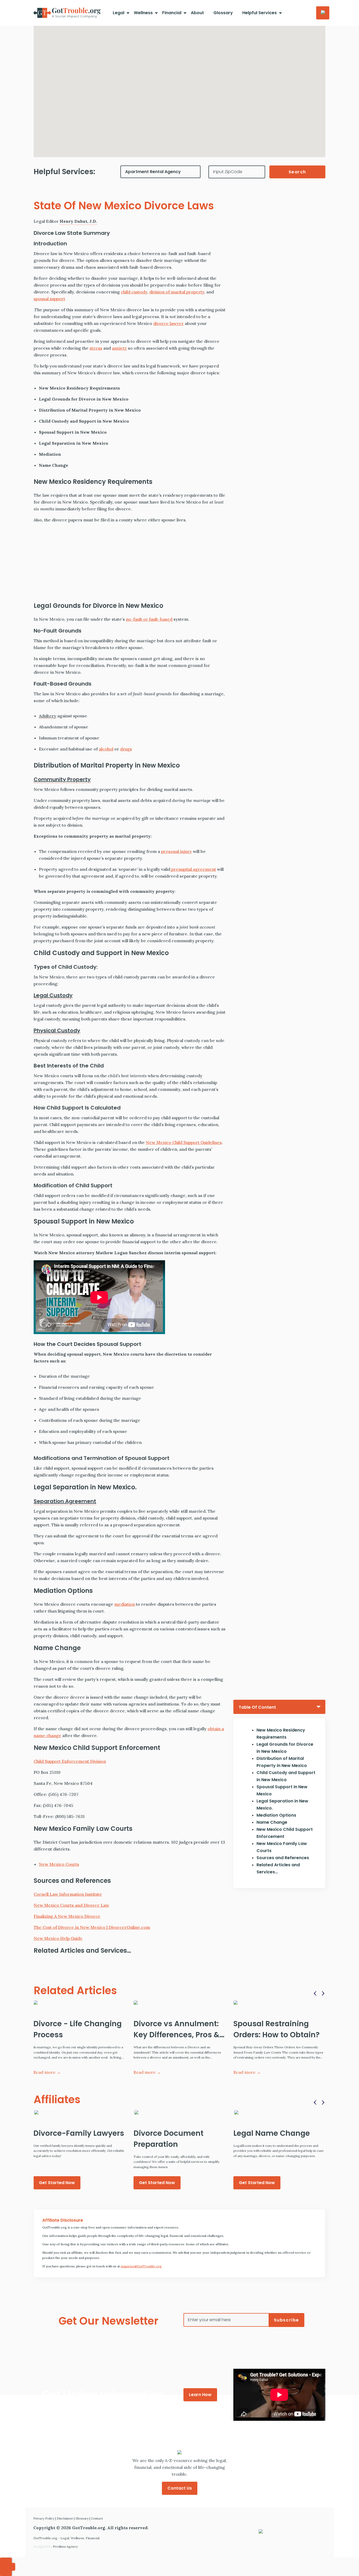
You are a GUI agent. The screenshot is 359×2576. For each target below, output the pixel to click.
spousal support (49, 299)
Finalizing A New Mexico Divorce (67, 1916)
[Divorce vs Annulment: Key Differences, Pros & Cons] (179, 2003)
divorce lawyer (168, 323)
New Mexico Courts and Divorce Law (71, 1905)
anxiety (119, 348)
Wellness (143, 13)
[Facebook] (348, 74)
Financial (172, 13)
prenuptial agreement (193, 869)
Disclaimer (65, 2518)
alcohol (106, 749)
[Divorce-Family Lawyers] (79, 2112)
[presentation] (316, 1993)
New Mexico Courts (59, 1864)
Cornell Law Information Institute (68, 1894)
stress (96, 348)
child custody (134, 292)
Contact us (180, 2488)
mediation (125, 1604)
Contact (97, 2518)
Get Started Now (57, 2183)
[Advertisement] (130, 564)
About (197, 13)
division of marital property (177, 292)
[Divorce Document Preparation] (179, 2112)
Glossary (223, 13)
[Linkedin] (348, 116)
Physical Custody (57, 1030)
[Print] (348, 158)
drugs (126, 749)
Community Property (62, 779)
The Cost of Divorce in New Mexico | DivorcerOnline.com (92, 1927)
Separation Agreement (65, 1501)
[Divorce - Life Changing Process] (79, 2003)
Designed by (56, 2546)
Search (298, 172)
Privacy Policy (44, 2518)
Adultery (48, 716)
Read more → (47, 2072)
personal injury (176, 851)
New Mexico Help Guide (58, 1938)
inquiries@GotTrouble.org (141, 2266)
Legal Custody (53, 995)
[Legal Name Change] (279, 2112)
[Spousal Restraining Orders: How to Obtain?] (279, 2003)
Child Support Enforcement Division (70, 1761)
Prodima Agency (65, 2546)
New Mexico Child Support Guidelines (184, 1142)
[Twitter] (348, 95)
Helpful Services (260, 13)
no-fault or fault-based (149, 619)
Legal (119, 13)
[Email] (348, 137)
